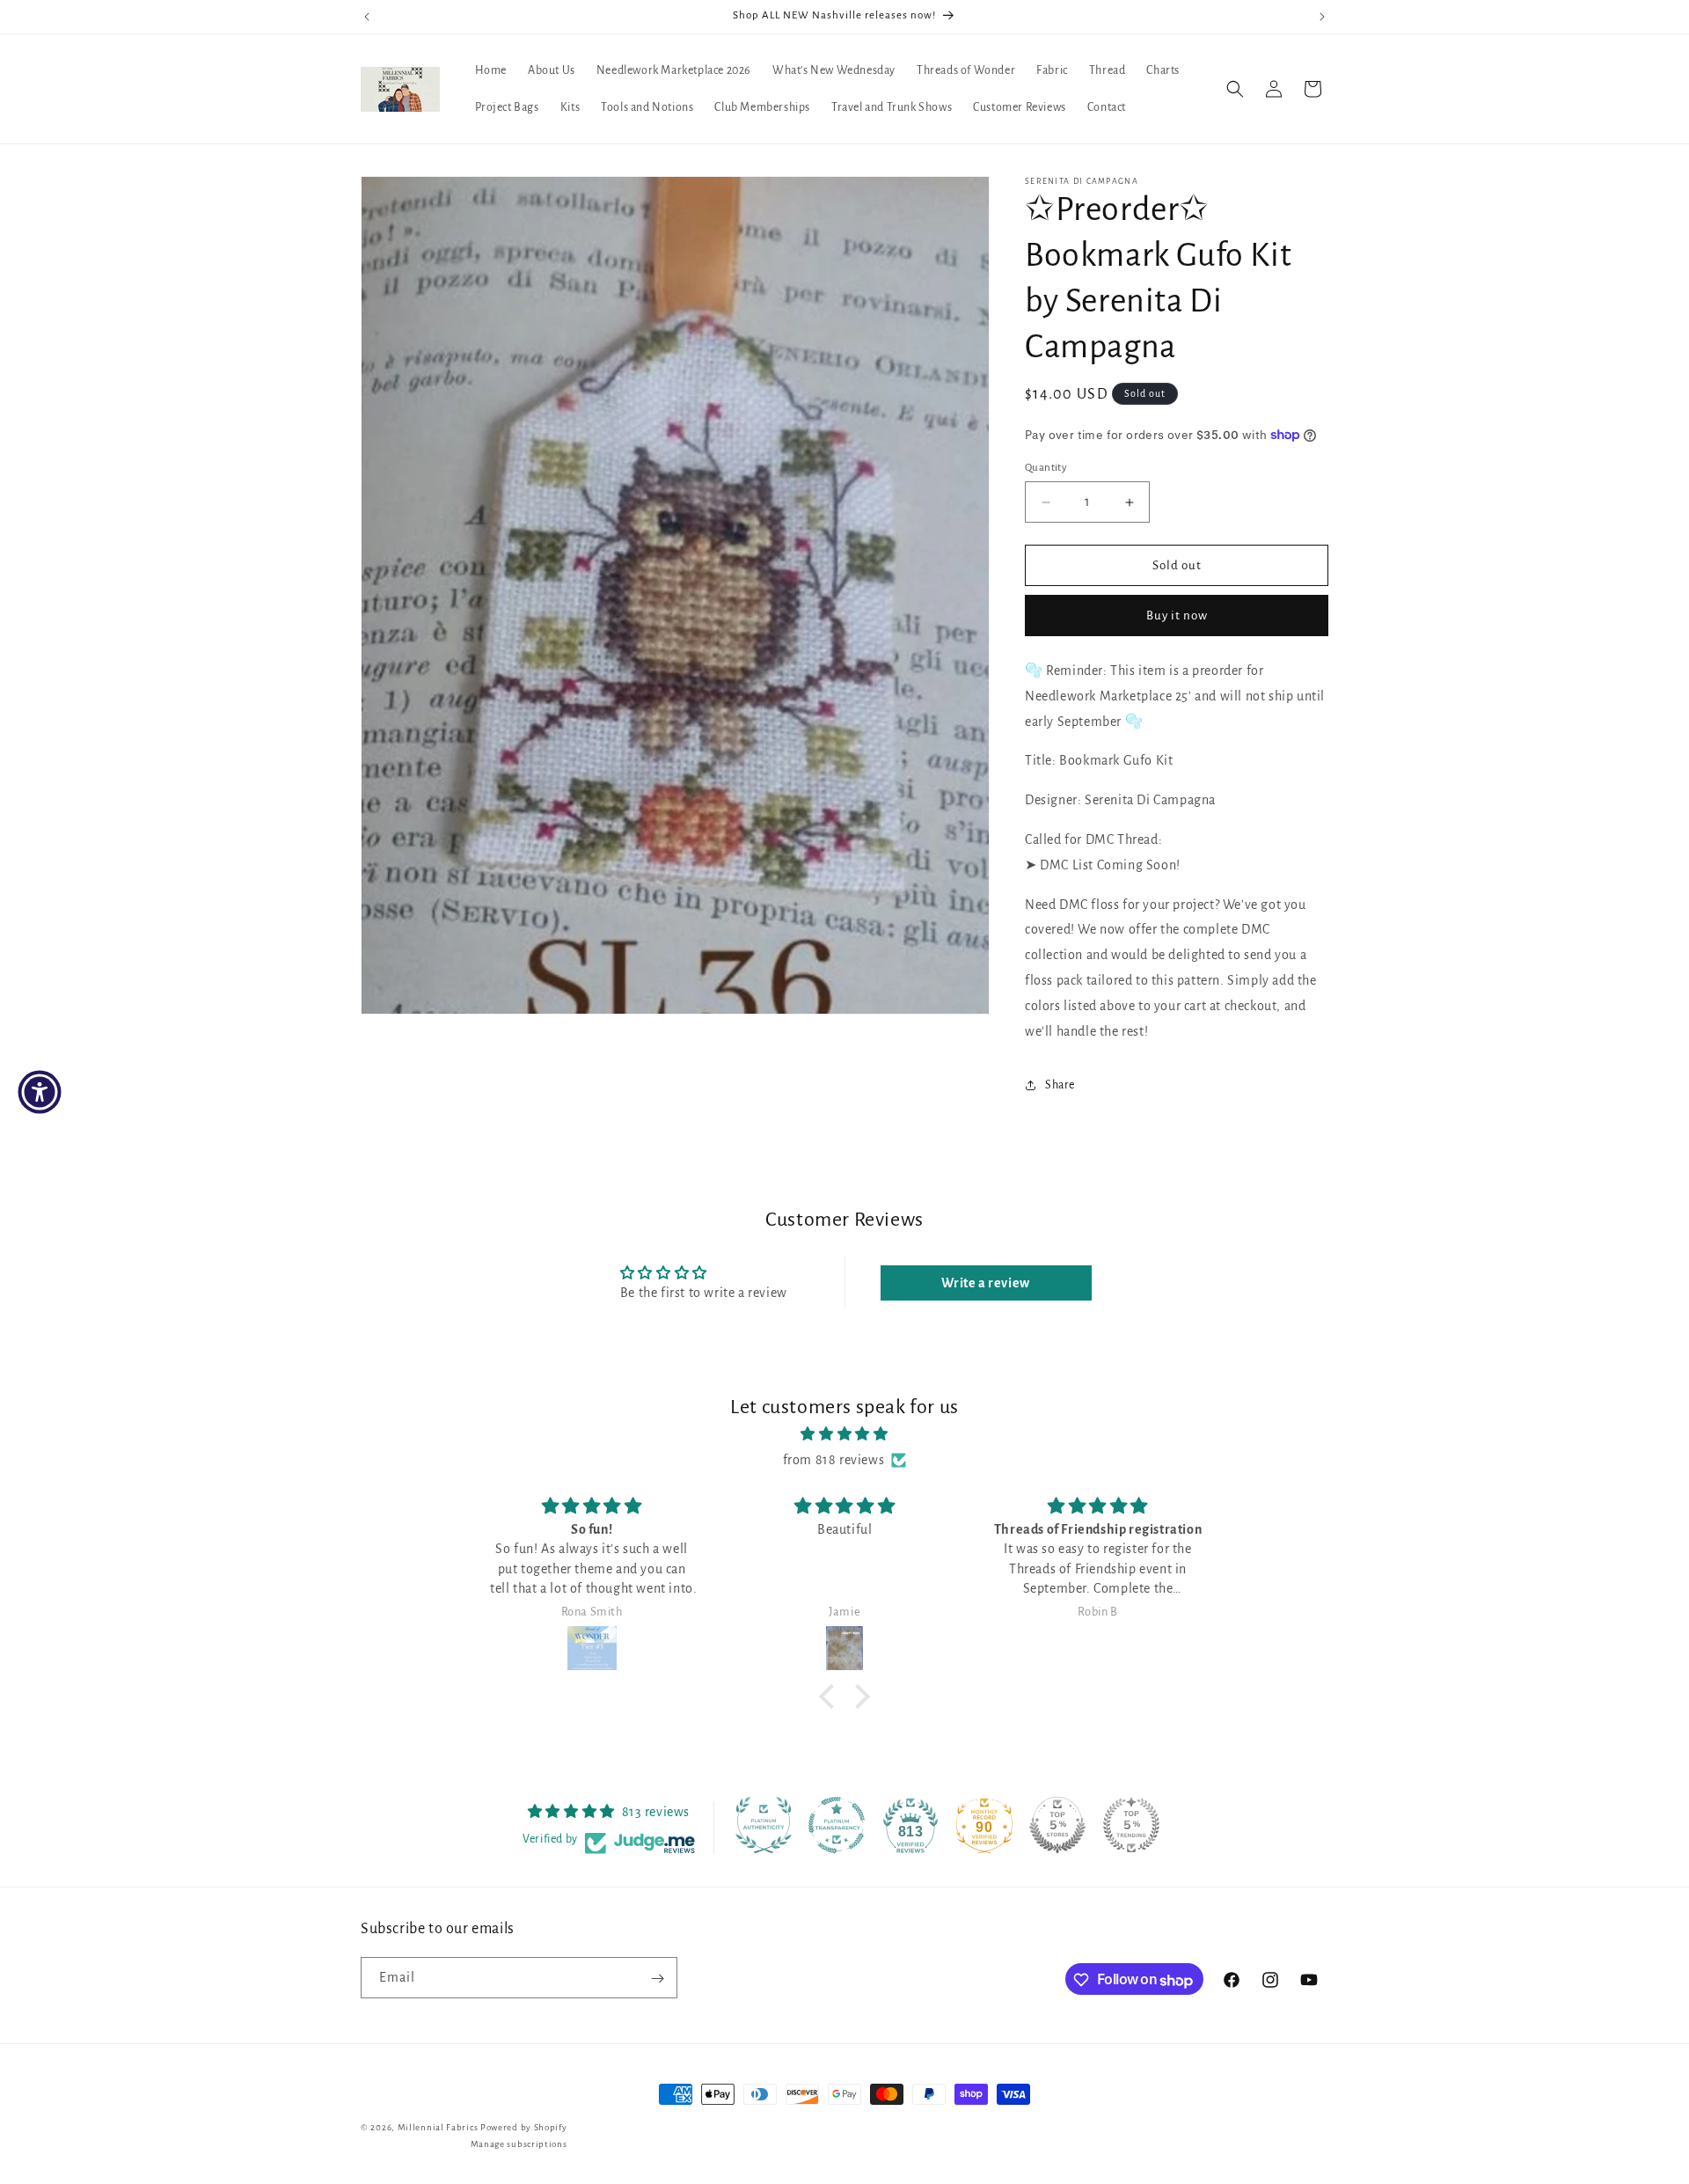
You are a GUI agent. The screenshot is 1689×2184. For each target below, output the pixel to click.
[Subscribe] (657, 1979)
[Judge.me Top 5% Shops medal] (1057, 1825)
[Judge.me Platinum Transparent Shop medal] (837, 1825)
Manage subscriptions (519, 2143)
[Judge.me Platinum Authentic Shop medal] (764, 1825)
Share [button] (1060, 1085)
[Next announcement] (1322, 17)
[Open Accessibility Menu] (40, 1092)
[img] (844, 1434)
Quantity (1046, 468)
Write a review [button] (985, 1283)
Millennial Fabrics (438, 2127)
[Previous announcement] (367, 17)
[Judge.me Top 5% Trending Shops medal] (1131, 1825)
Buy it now (1177, 616)
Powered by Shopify (524, 2127)
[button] (1235, 89)
